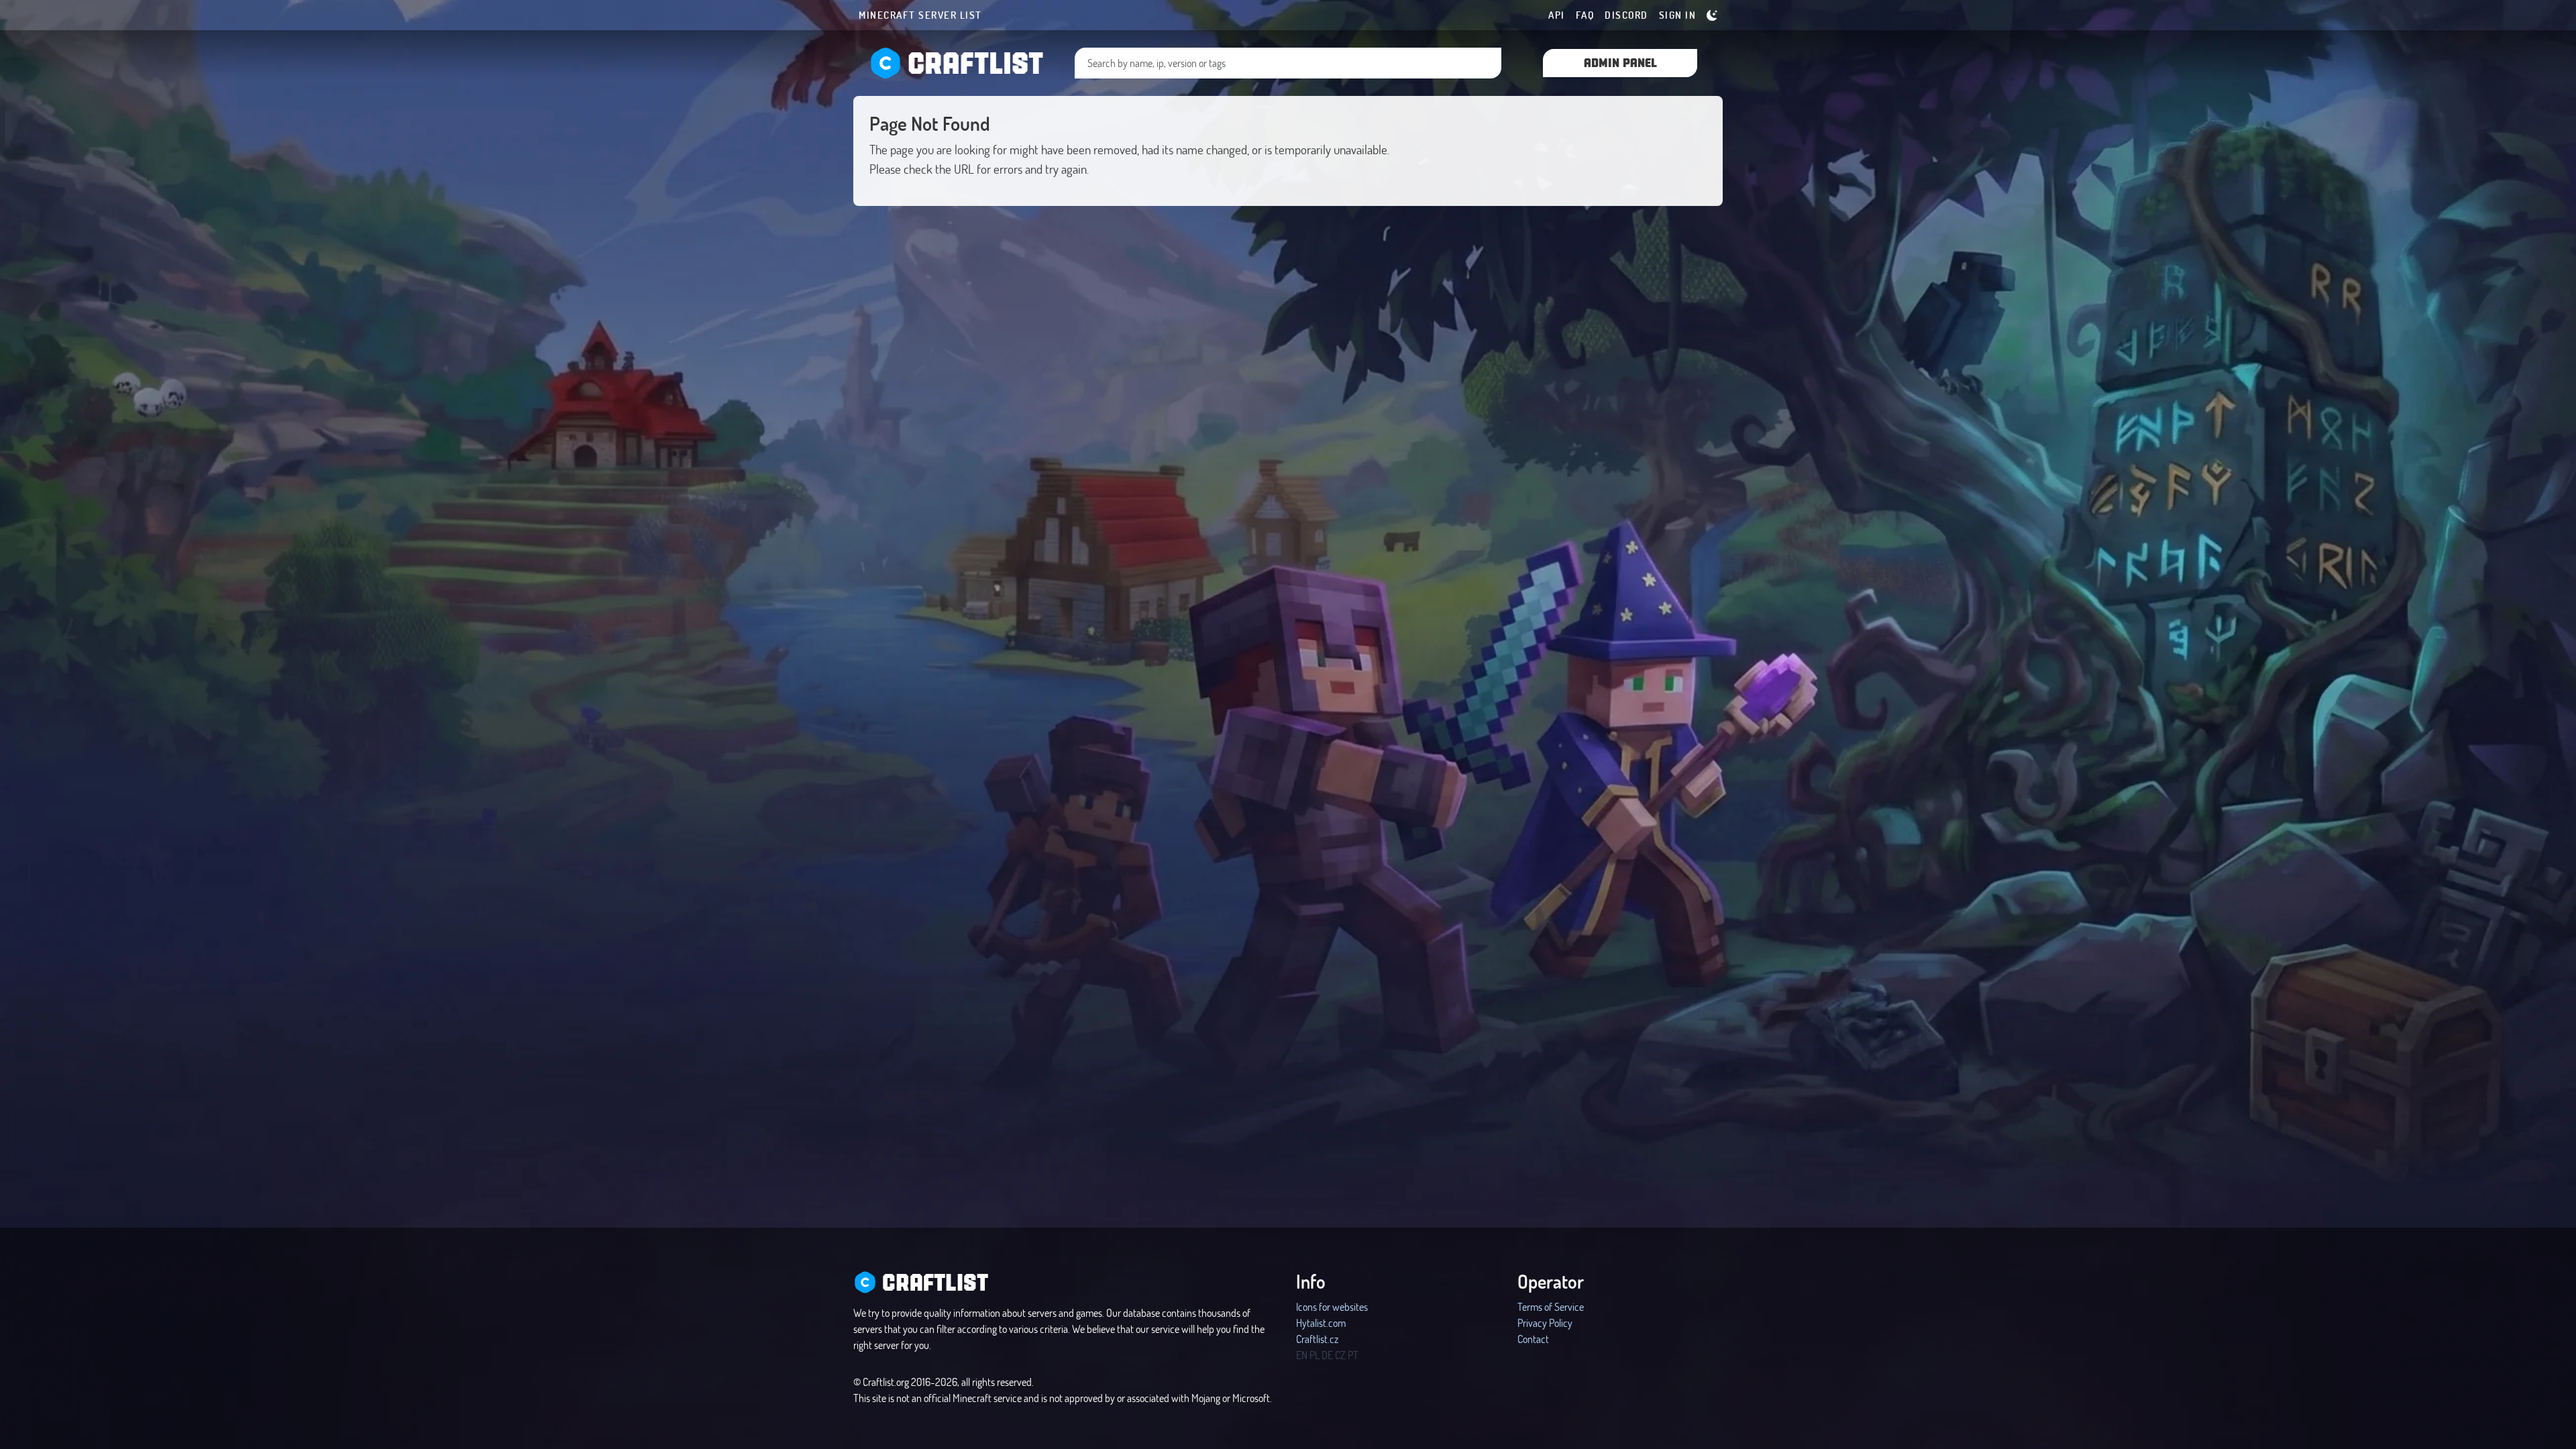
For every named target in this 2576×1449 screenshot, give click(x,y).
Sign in (1678, 15)
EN (1302, 1355)
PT (1353, 1355)
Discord (1626, 15)
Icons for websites (1332, 1306)
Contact (1533, 1339)
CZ (1340, 1355)
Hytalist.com (1321, 1323)
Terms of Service (1551, 1306)
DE (1327, 1355)
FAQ (1585, 15)
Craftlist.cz (1317, 1339)
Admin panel (1620, 62)
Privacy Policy (1545, 1323)
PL (1314, 1355)
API (1557, 15)
